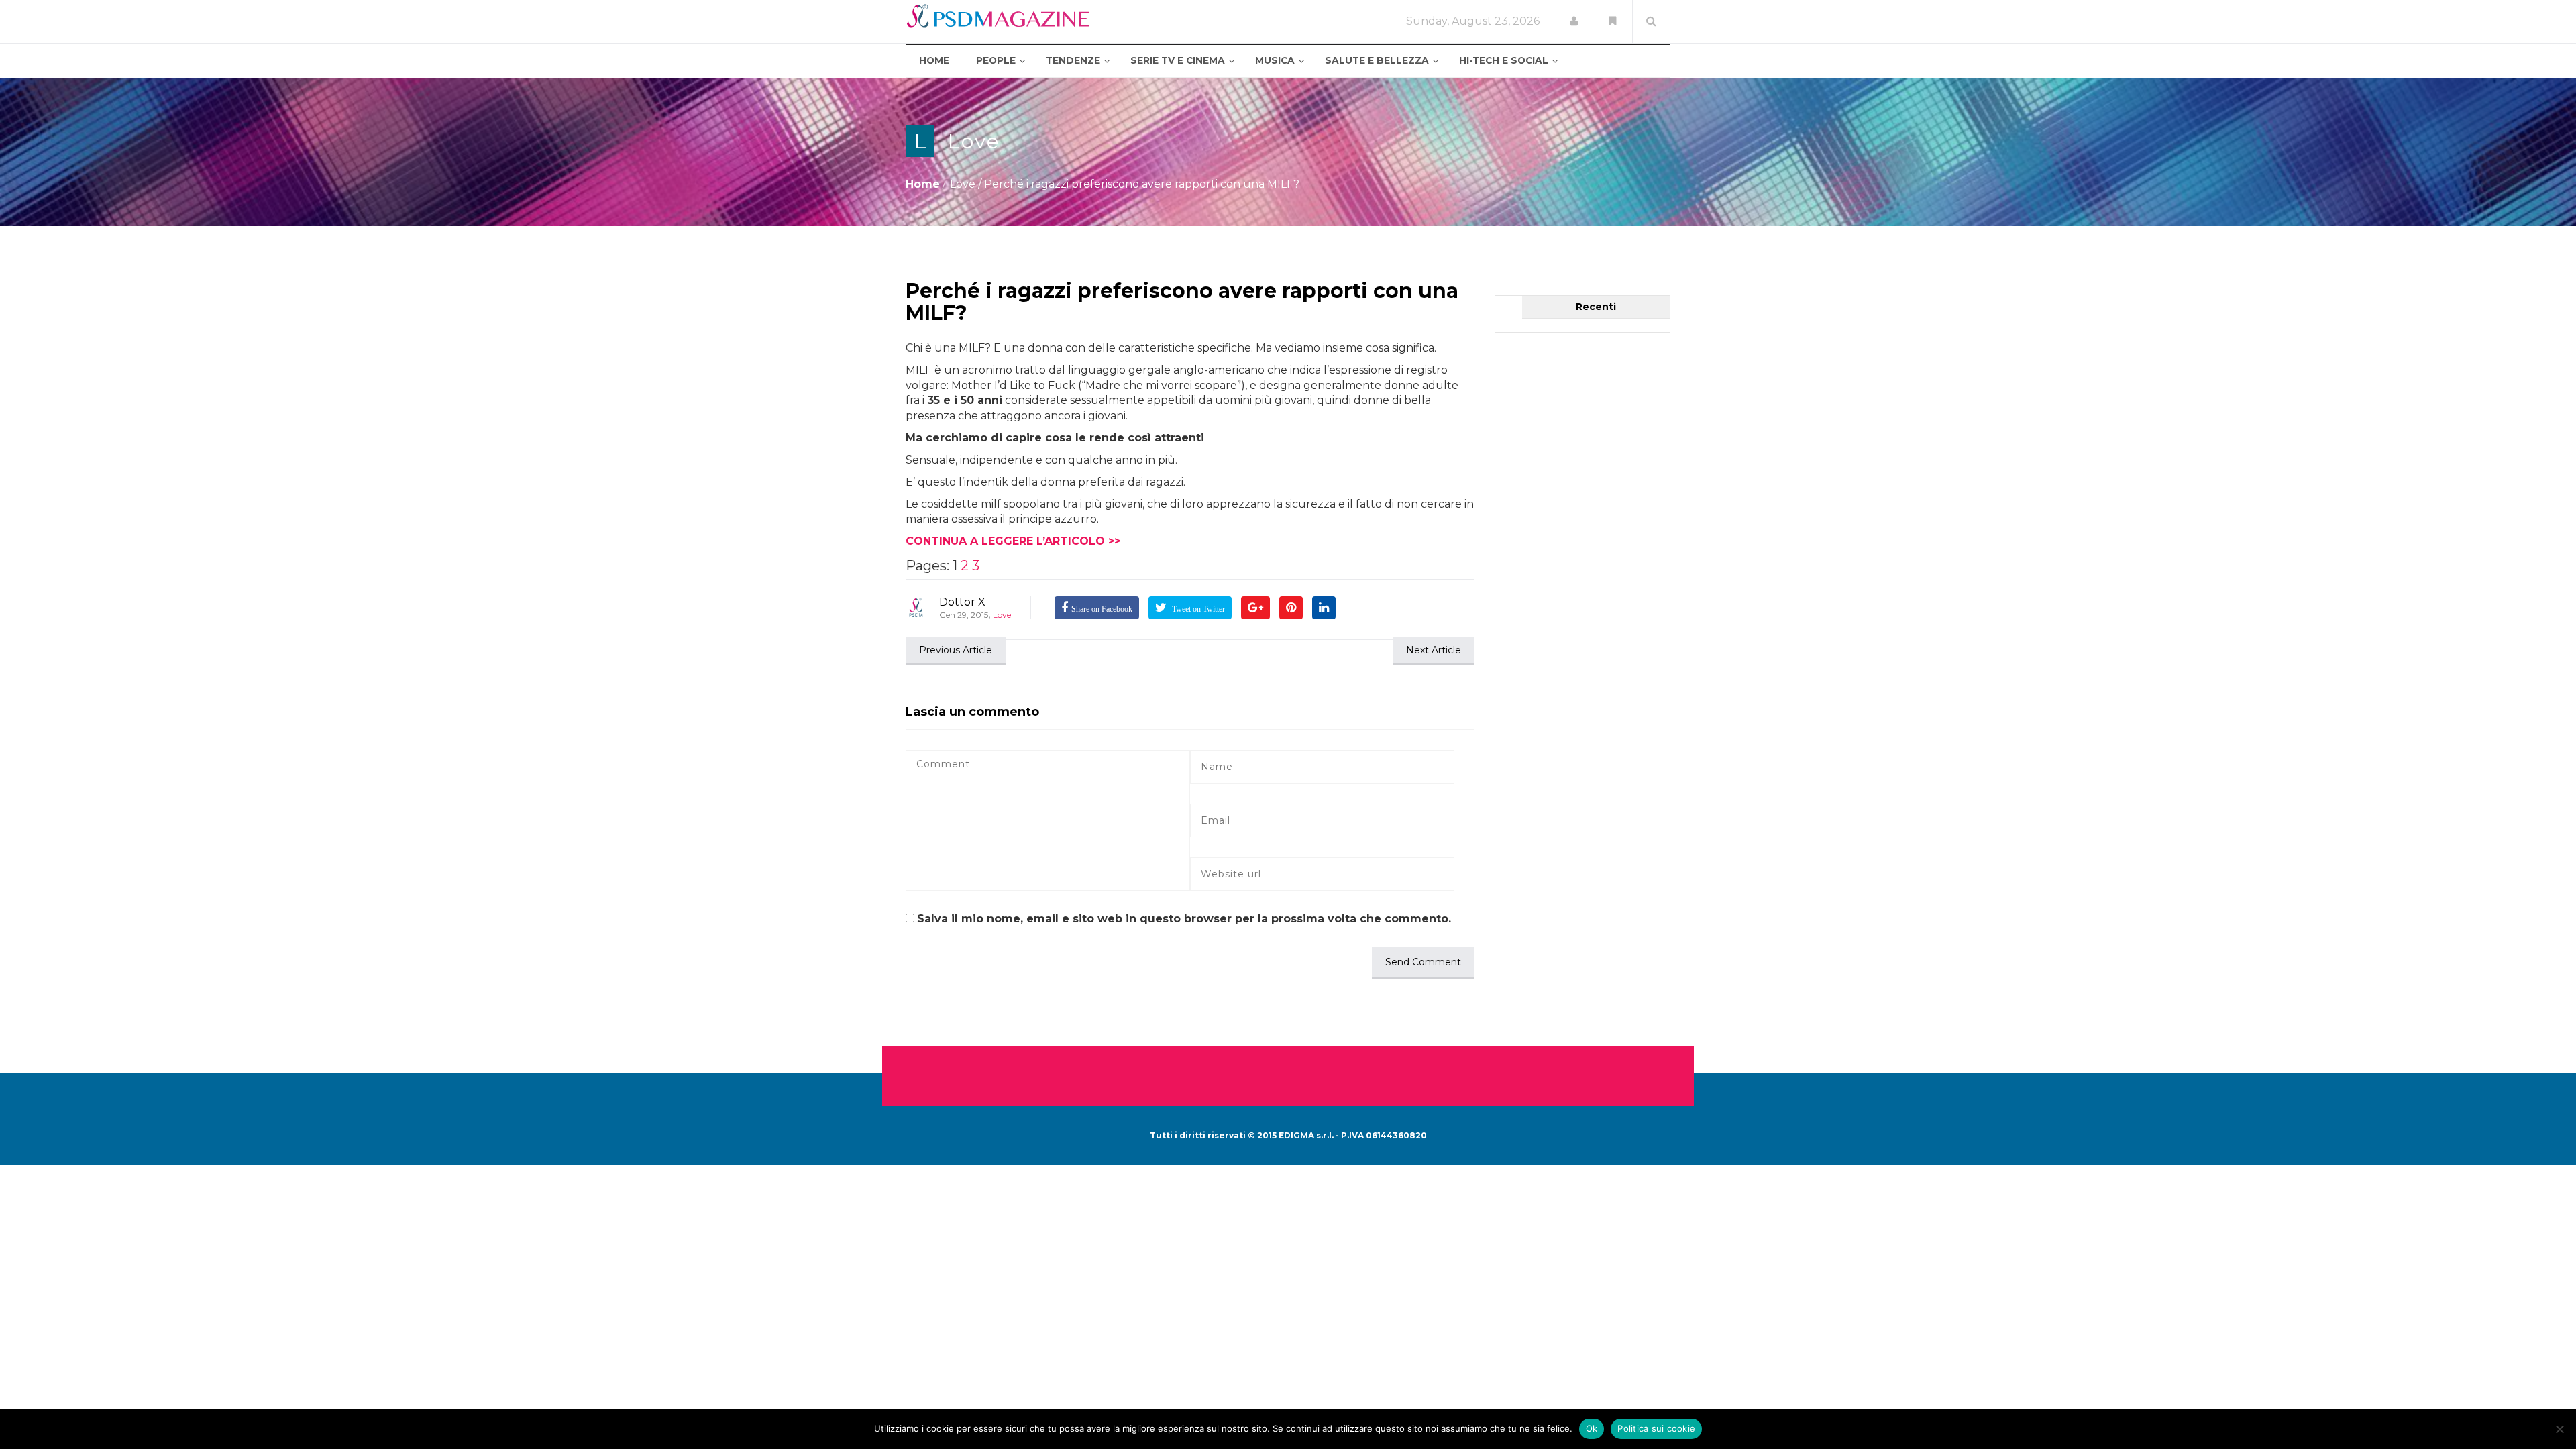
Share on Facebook (1102, 609)
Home (923, 184)
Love (974, 141)
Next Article (1434, 650)
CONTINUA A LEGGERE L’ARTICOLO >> (1013, 541)
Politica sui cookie (1656, 1428)
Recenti (1596, 307)
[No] (2559, 1429)
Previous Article (956, 650)
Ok (1592, 1428)
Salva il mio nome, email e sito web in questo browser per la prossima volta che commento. (1184, 919)
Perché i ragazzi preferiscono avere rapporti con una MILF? (1182, 302)
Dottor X (962, 602)
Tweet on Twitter (1197, 609)
